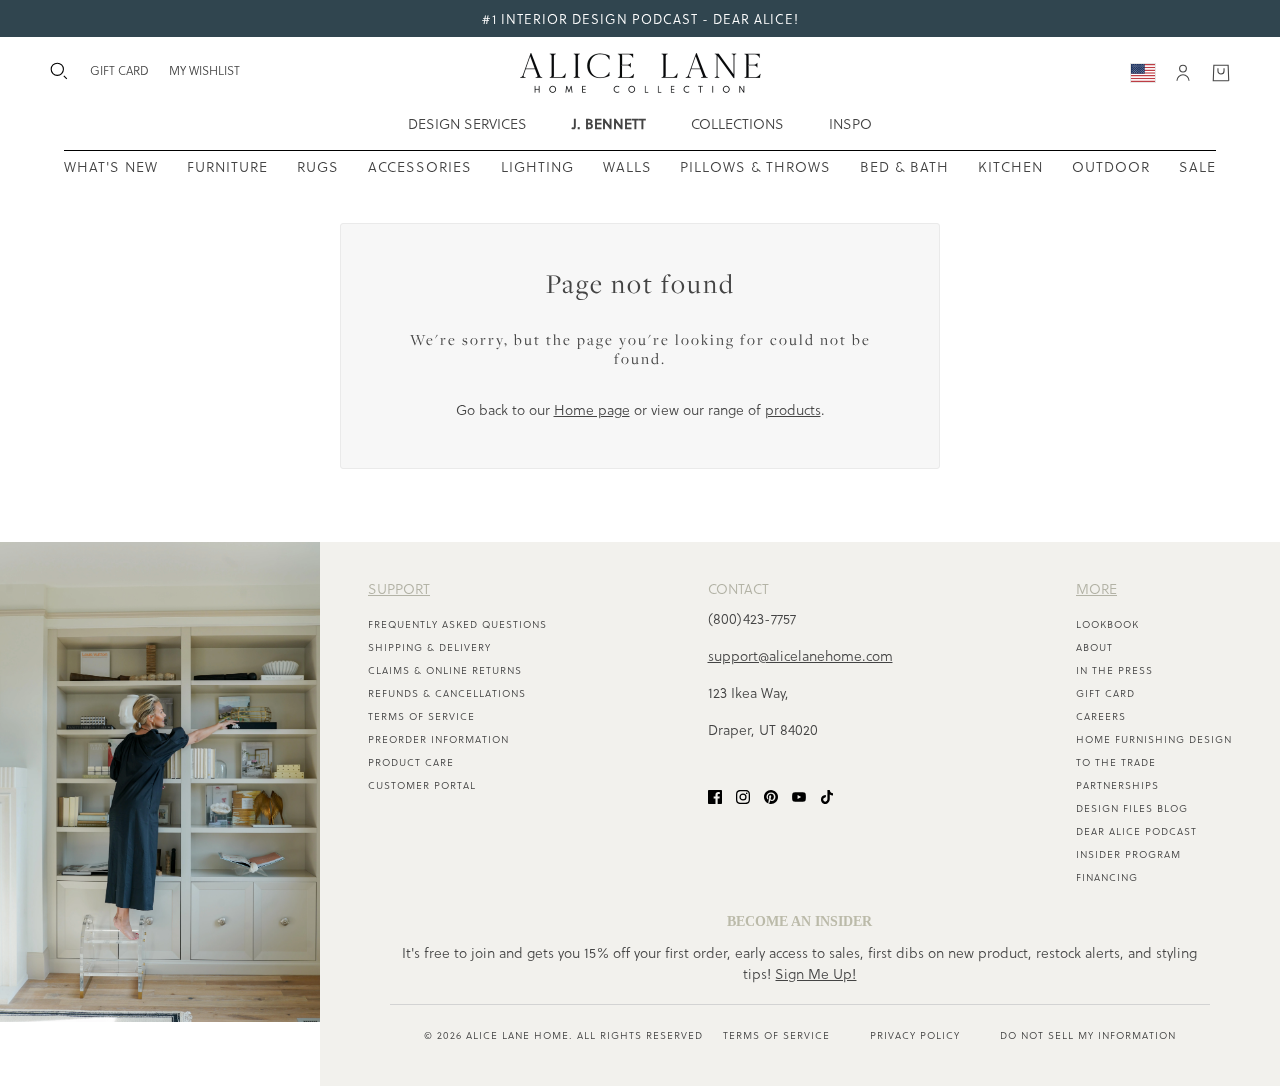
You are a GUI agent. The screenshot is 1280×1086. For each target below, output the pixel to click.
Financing (1107, 877)
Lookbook (1107, 624)
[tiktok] (827, 795)
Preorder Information (438, 739)
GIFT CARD (119, 70)
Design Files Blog (1132, 808)
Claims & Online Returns (445, 670)
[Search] (59, 71)
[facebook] (715, 795)
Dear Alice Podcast (1136, 831)
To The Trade (1116, 762)
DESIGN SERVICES (467, 123)
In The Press (1114, 670)
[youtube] (799, 795)
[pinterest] (771, 795)
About (1094, 647)
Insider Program (1128, 854)
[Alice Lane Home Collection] (640, 73)
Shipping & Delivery (429, 647)
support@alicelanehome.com (800, 655)
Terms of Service (421, 716)
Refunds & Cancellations (447, 693)
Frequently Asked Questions (457, 624)
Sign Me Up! (815, 973)
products (793, 409)
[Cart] (1221, 73)
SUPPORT (399, 588)
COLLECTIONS (737, 123)
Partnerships (1117, 785)
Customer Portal (422, 785)
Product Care (411, 762)
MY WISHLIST (204, 70)
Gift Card (1105, 693)
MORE (1096, 588)
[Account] (1183, 73)
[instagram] (743, 795)
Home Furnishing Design (1154, 739)
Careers (1101, 716)
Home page (592, 409)
